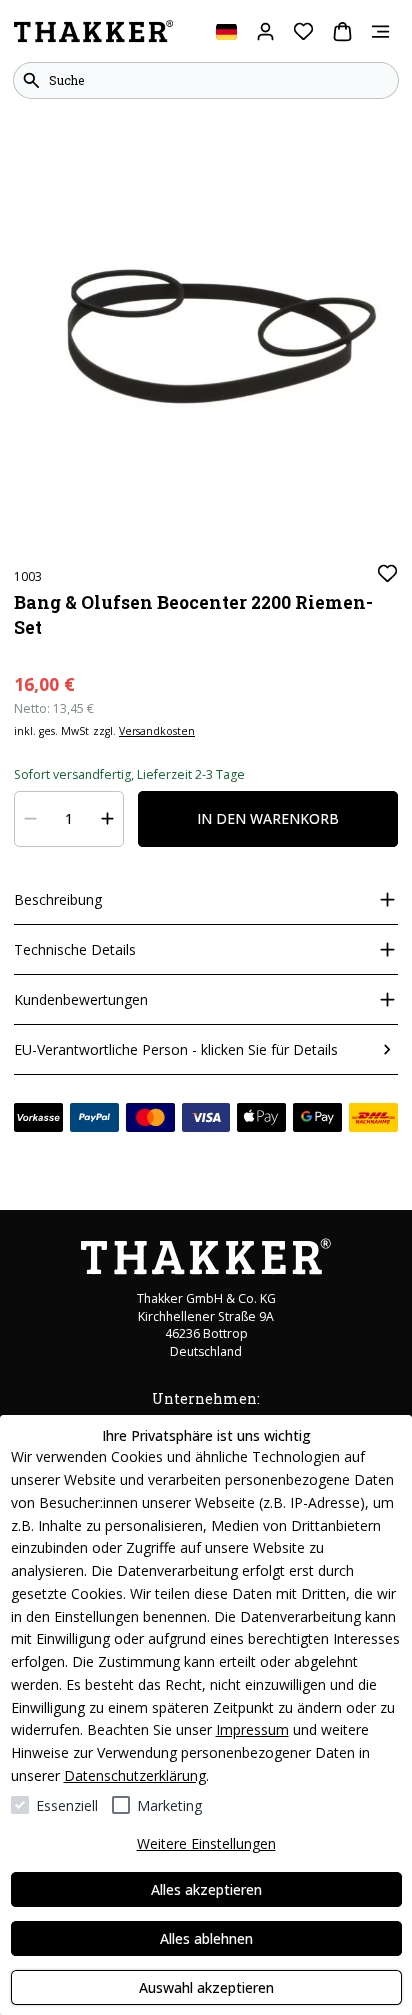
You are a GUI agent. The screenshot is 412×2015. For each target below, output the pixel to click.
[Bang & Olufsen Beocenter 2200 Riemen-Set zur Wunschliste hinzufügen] (387, 573)
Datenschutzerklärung (135, 1775)
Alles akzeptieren (206, 1889)
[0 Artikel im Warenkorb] (342, 31)
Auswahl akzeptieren (206, 1987)
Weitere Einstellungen (206, 1843)
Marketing (169, 1805)
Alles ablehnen (206, 1938)
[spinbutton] (69, 819)
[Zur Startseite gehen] (93, 32)
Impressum (252, 1729)
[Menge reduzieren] (31, 819)
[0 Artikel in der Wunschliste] (303, 31)
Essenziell (67, 1805)
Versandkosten (157, 731)
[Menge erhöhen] (108, 819)
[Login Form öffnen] (265, 31)
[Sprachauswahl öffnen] (226, 31)
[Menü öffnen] (380, 31)
